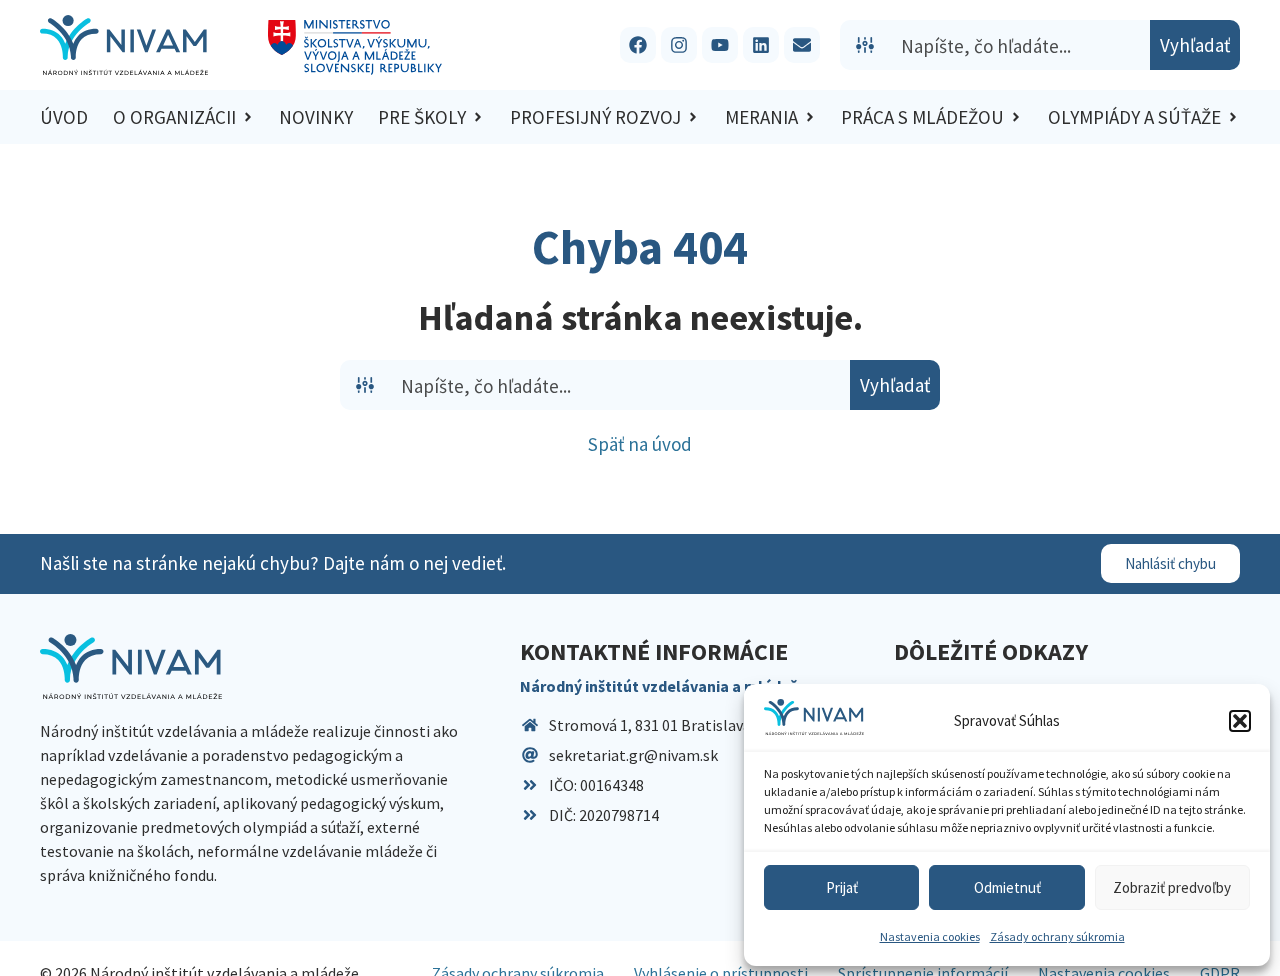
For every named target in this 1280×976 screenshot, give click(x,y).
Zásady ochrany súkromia (1057, 936)
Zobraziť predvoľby (1172, 887)
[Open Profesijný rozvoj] (693, 117)
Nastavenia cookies (930, 936)
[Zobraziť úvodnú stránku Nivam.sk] (131, 666)
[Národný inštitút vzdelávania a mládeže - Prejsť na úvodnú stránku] (124, 45)
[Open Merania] (810, 117)
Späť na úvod (640, 444)
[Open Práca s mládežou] (1016, 117)
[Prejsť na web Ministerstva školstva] (355, 47)
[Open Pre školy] (478, 117)
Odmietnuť (1007, 887)
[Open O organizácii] (248, 117)
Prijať (842, 887)
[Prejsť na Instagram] (679, 45)
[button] (1240, 721)
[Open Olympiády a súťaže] (1233, 117)
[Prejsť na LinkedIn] (761, 45)
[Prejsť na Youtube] (720, 45)
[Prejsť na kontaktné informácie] (802, 45)
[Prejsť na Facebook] (638, 45)
